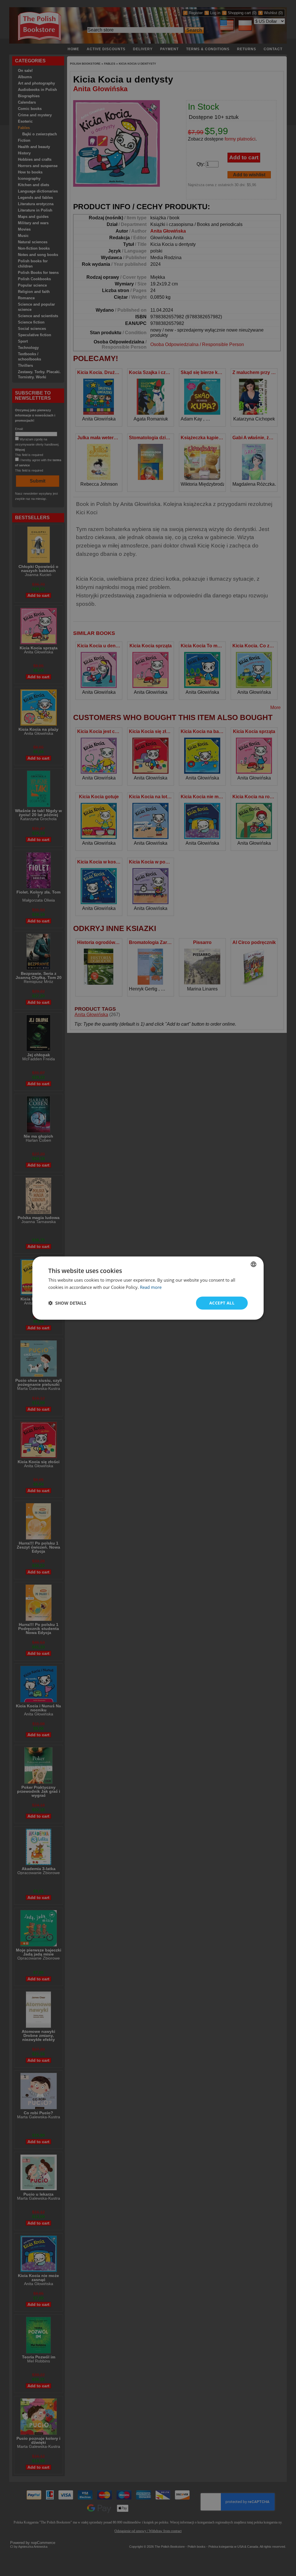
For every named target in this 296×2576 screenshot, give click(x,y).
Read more (151, 1287)
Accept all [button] (222, 1303)
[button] (67, 1303)
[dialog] (148, 1288)
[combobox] (254, 1264)
